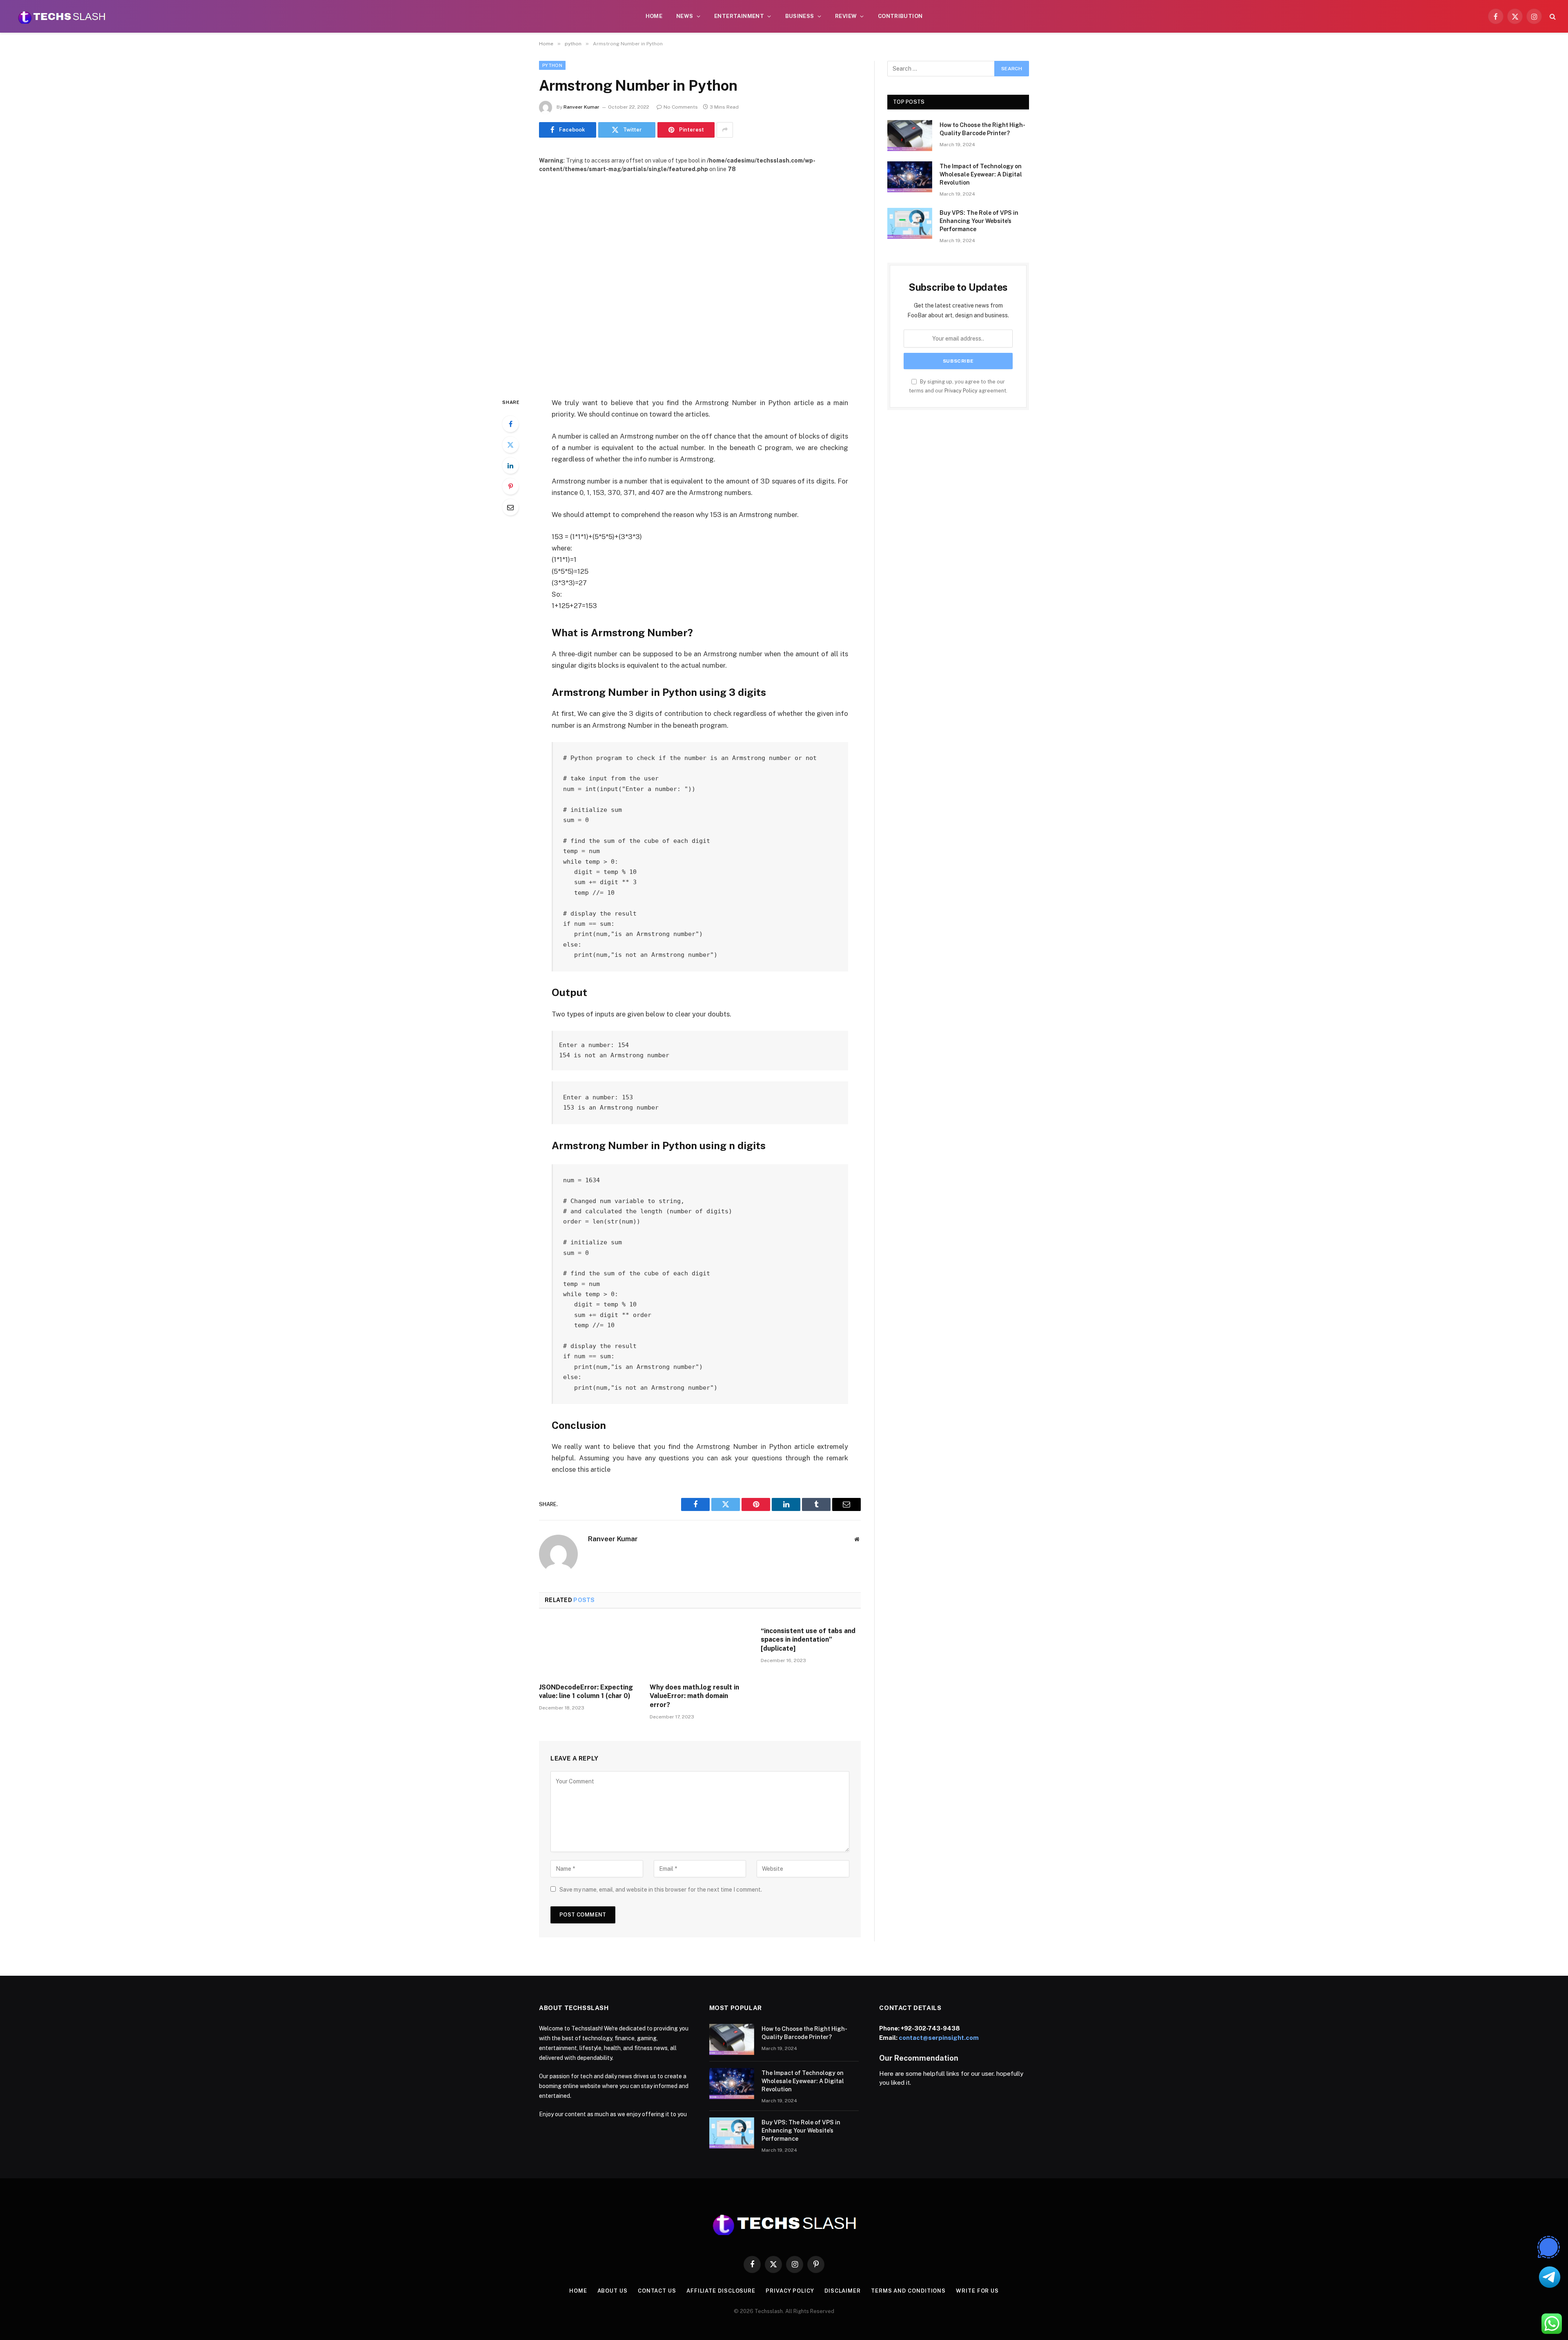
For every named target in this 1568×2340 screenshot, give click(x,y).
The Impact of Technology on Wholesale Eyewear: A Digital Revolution (981, 174)
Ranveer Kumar (581, 107)
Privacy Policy (961, 391)
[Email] (510, 507)
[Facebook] (510, 424)
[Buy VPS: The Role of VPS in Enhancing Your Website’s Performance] (910, 223)
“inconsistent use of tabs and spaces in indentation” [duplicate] (808, 1640)
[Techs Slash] (62, 16)
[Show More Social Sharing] (725, 130)
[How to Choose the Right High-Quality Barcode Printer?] (910, 136)
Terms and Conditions (908, 2291)
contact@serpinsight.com (939, 2038)
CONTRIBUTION (900, 16)
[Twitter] (510, 445)
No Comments (681, 107)
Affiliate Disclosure (721, 2291)
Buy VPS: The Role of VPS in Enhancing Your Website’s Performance (979, 221)
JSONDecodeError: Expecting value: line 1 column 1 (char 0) (586, 1692)
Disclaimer (843, 2291)
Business (800, 16)
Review (846, 16)
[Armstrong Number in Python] (700, 279)
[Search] (1552, 17)
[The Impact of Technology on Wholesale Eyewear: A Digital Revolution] (910, 177)
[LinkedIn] (510, 466)
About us (612, 2291)
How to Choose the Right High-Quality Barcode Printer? (982, 129)
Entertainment (739, 16)
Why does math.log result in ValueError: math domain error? (694, 1696)
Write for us (977, 2291)
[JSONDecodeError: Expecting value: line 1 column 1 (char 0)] (589, 1648)
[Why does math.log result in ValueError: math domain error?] (700, 1648)
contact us (657, 2291)
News (685, 16)
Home (654, 16)
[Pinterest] (510, 486)
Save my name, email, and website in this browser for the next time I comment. (661, 1890)
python (552, 65)
